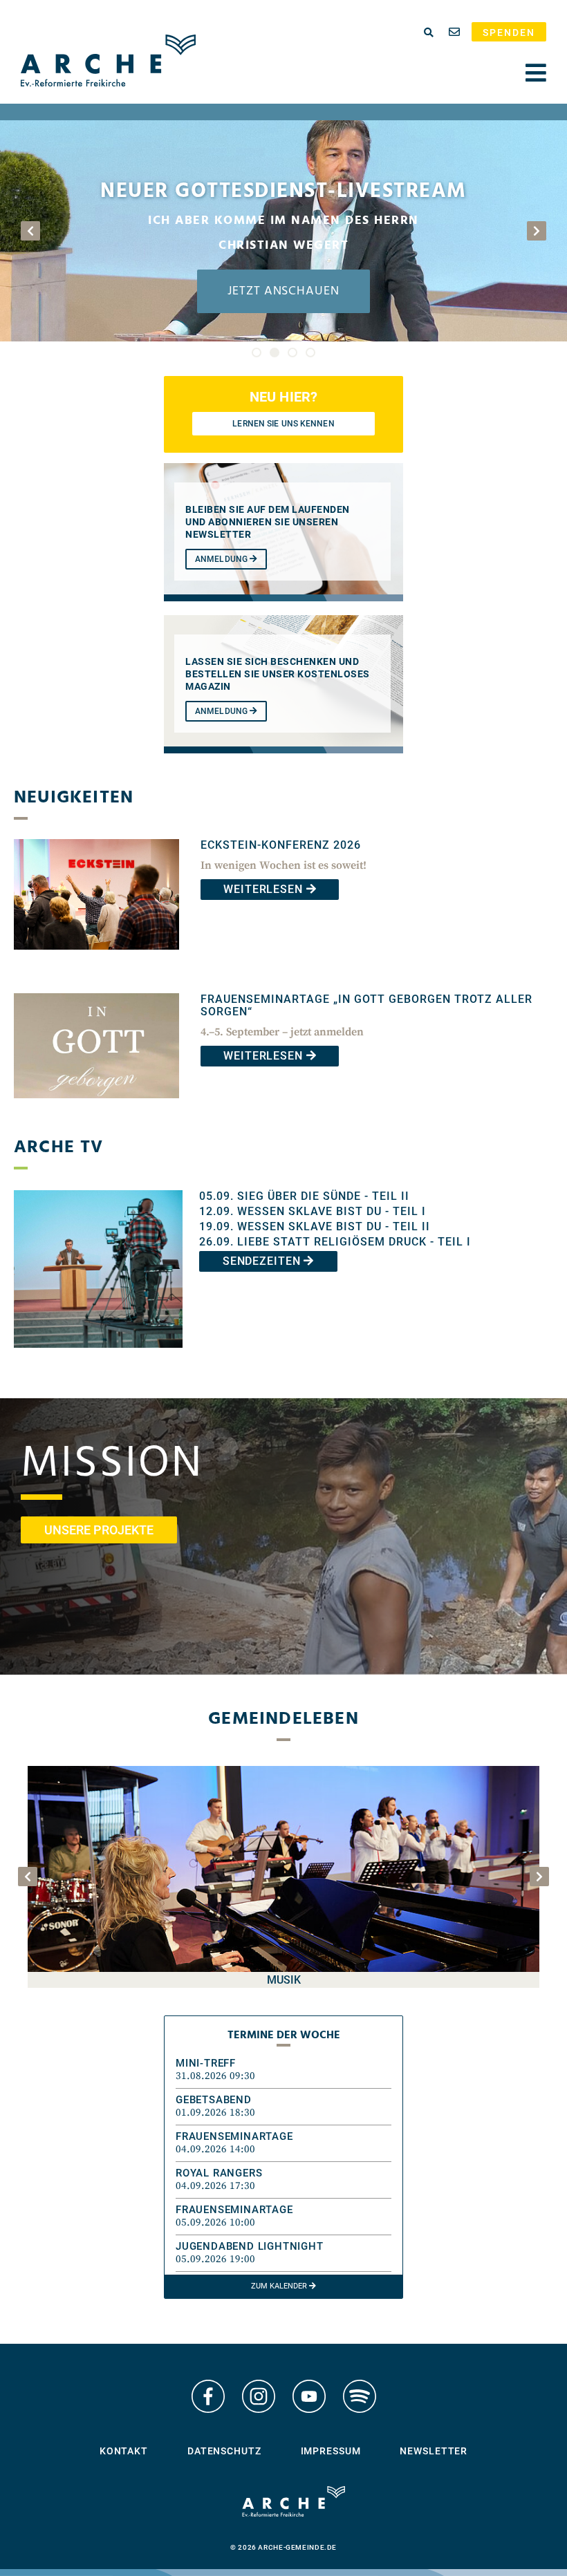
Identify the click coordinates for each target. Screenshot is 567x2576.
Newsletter (434, 2451)
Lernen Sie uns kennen (283, 424)
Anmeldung (222, 559)
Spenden (509, 32)
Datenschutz (224, 2451)
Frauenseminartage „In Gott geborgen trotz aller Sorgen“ (366, 1005)
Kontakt (124, 2451)
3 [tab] (292, 352)
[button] (283, 2070)
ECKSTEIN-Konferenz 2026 (281, 845)
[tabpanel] (283, 231)
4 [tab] (310, 352)
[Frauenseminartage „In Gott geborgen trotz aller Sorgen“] (96, 1108)
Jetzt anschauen (283, 291)
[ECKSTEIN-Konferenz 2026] (96, 960)
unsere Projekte (99, 1530)
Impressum (331, 2451)
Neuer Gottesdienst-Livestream (283, 191)
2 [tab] (275, 352)
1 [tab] (257, 352)
